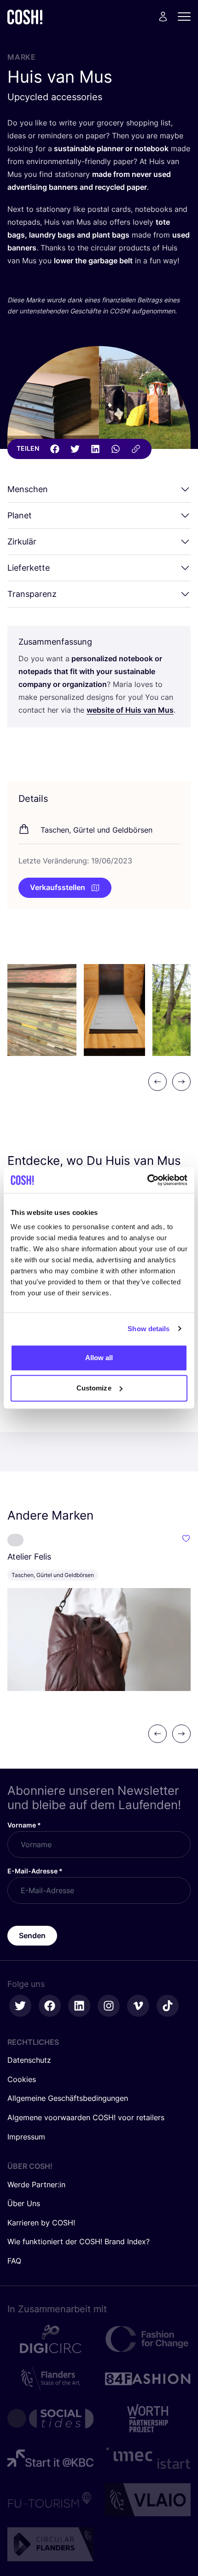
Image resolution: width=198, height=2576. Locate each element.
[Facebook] (55, 449)
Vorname (24, 1825)
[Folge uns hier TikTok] (168, 2006)
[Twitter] (75, 449)
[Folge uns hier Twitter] (20, 2006)
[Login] (163, 17)
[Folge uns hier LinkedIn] (79, 2006)
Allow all (99, 1358)
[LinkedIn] (95, 449)
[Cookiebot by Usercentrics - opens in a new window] (147, 1180)
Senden (32, 1935)
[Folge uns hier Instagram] (109, 2006)
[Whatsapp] (116, 449)
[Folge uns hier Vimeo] (138, 2006)
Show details (148, 1329)
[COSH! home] (25, 17)
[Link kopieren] (136, 449)
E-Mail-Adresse (35, 1871)
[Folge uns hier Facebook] (50, 2006)
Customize (94, 1388)
